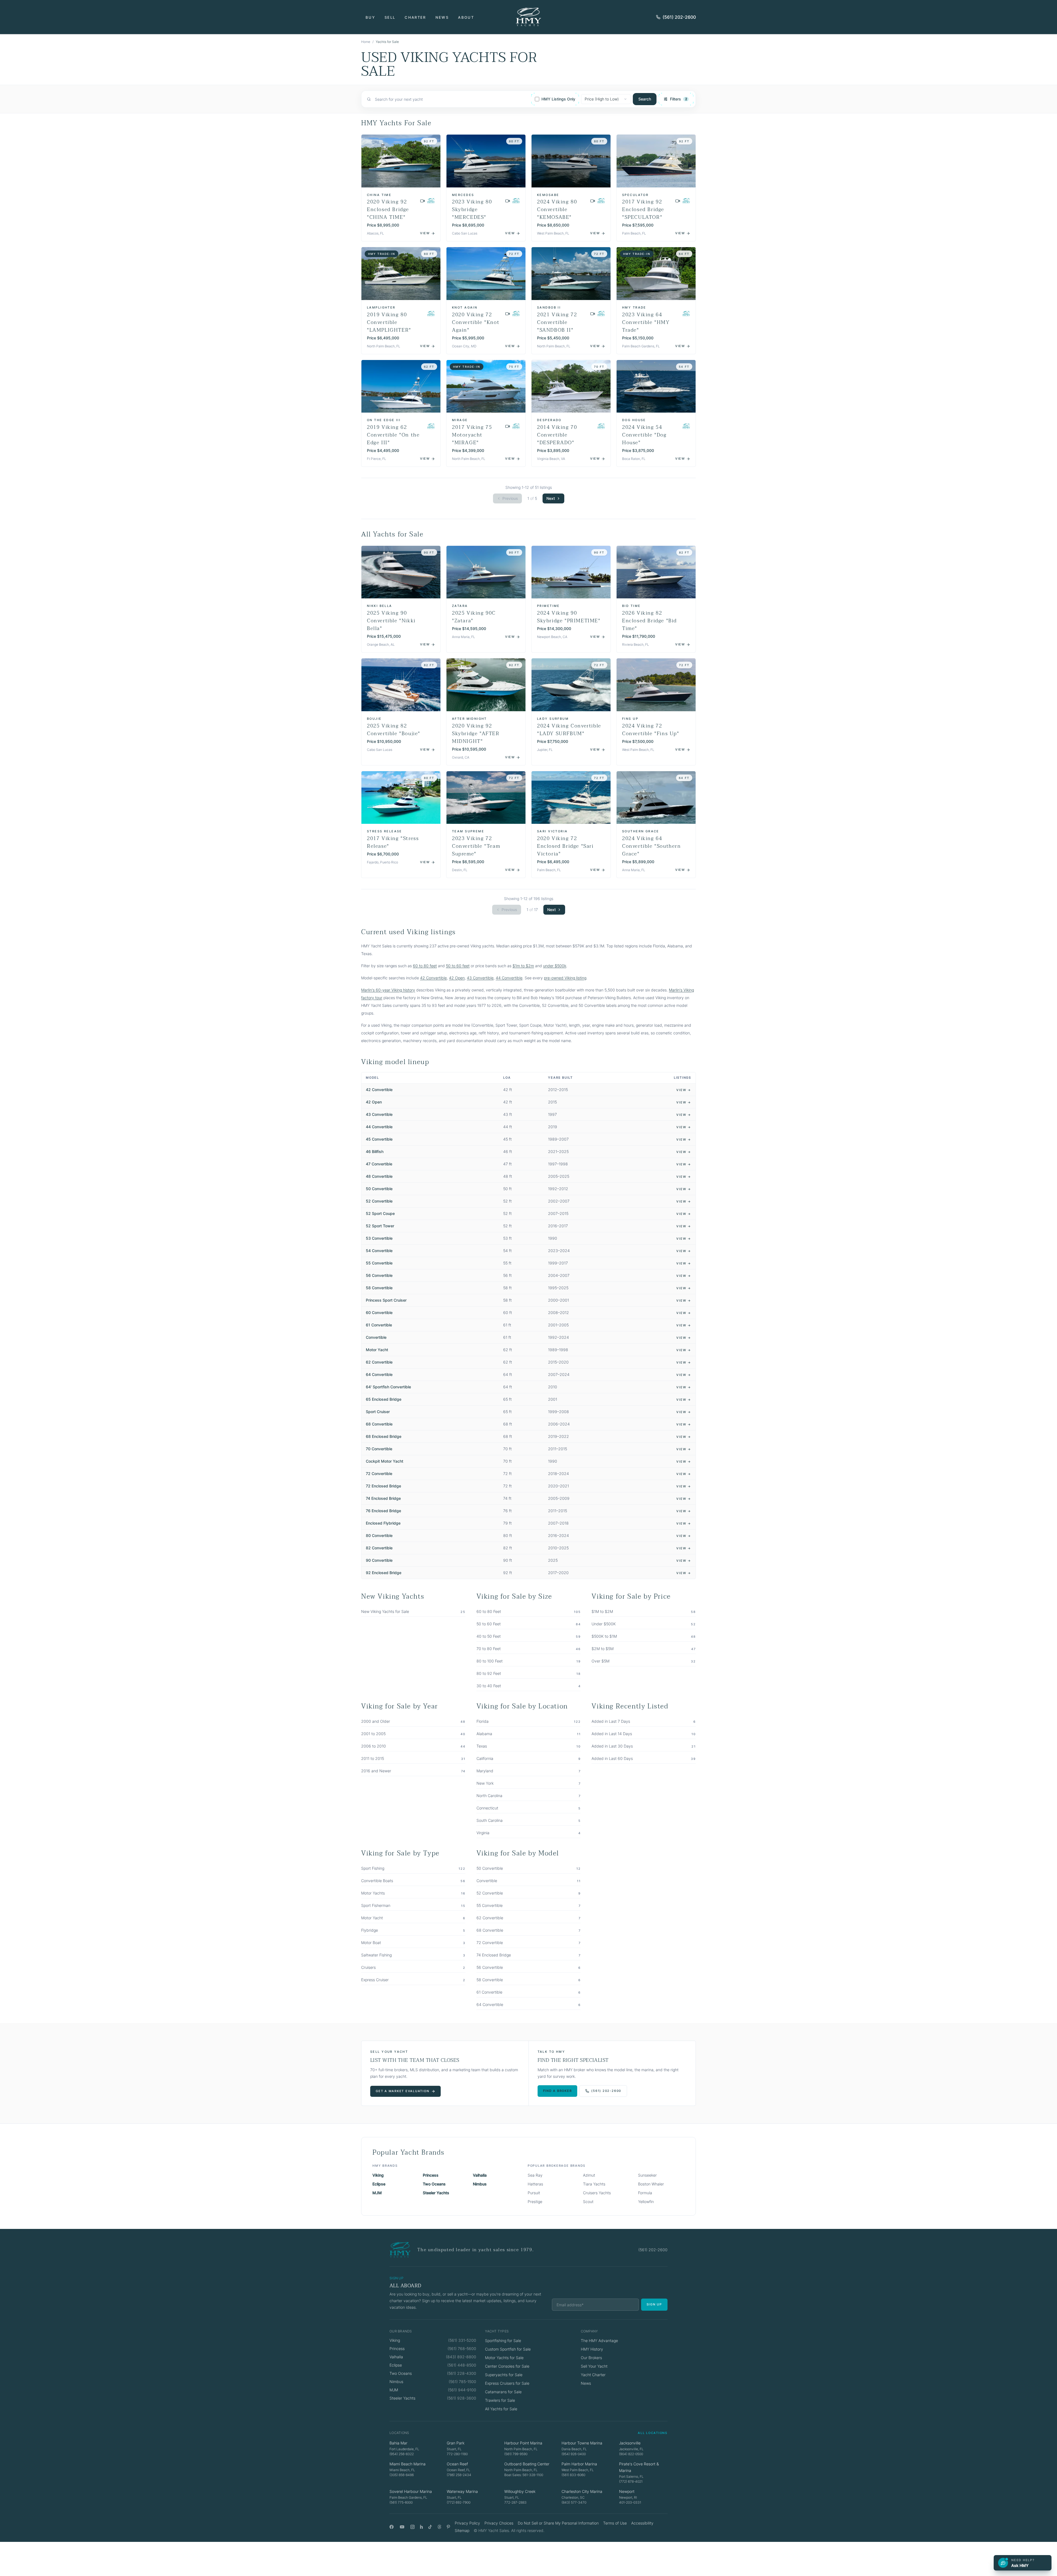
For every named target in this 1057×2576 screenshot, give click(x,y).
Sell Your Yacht (594, 2366)
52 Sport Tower (380, 1226)
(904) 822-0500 (631, 2454)
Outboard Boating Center (527, 2464)
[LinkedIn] (421, 2527)
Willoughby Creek (520, 2491)
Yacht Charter (593, 2375)
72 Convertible (379, 1474)
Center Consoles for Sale (507, 2366)
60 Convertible (379, 1312)
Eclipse (379, 2184)
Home (366, 42)
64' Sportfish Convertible (388, 1387)
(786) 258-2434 (459, 2475)
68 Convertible (379, 1424)
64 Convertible (379, 1374)
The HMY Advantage (599, 2341)
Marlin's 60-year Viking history (388, 990)
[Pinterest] (449, 2527)
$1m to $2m (523, 966)
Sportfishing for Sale (503, 2341)
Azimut (589, 2175)
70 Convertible (379, 1449)
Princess (431, 2175)
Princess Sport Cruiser (386, 1300)
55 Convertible (379, 1263)
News (442, 17)
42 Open (457, 978)
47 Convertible (379, 1164)
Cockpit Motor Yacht (385, 1461)
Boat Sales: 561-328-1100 (524, 2475)
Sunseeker (647, 2175)
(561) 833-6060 (573, 2475)
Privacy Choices (499, 2523)
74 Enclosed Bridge (383, 1498)
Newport (627, 2491)
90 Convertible (379, 1560)
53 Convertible (379, 1238)
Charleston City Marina (582, 2491)
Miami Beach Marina (408, 2464)
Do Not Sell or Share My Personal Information (558, 2523)
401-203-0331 (630, 2502)
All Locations (653, 2433)
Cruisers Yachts (597, 2193)
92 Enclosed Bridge (384, 1573)
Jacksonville (630, 2443)
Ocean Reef (457, 2464)
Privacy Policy (467, 2523)
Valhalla (480, 2175)
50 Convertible (379, 1189)
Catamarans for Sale (503, 2392)
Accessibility (642, 2523)
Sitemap (462, 2530)
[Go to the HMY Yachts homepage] (528, 17)
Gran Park (456, 2443)
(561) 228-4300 (462, 2373)
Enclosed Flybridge (383, 1523)
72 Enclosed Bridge (383, 1486)
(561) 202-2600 (679, 17)
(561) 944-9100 (462, 2390)
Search (645, 99)
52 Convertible (379, 1201)
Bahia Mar (398, 2443)
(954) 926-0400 (574, 2454)
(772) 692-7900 (459, 2502)
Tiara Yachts (594, 2184)
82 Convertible (379, 1548)
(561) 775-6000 (401, 2502)
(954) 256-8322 (402, 2454)
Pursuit (534, 2193)
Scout (588, 2202)
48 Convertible (379, 1176)
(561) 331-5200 (462, 2340)
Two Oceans (434, 2184)
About (466, 17)
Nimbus (480, 2184)
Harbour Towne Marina (582, 2443)
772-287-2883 (515, 2502)
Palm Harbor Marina (579, 2464)
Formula (645, 2193)
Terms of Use (615, 2523)
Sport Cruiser (378, 1412)
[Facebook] (392, 2527)
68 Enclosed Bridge (384, 1436)
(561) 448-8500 (462, 2365)
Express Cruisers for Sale (507, 2383)
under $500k (555, 966)
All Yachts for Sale (501, 2409)
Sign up (654, 2304)
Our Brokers (591, 2358)
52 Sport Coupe (380, 1213)
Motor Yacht (377, 1350)
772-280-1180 (457, 2454)
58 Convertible (379, 1288)
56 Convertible (379, 1275)
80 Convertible (379, 1535)
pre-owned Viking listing (565, 978)
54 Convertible (379, 1251)
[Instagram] (412, 2527)
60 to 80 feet (425, 966)
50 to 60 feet (458, 966)
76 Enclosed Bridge (383, 1511)
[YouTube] (402, 2527)
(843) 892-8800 (461, 2357)
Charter (415, 17)
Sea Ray (535, 2175)
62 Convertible (379, 1362)
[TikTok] (430, 2527)
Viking (378, 2175)
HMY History (592, 2349)
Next (551, 498)
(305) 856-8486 (402, 2475)
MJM (377, 2193)
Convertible (376, 1337)
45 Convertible (379, 1139)
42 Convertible (433, 978)
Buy (370, 17)
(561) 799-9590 (516, 2454)
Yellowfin (646, 2202)
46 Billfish (375, 1151)
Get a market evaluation (402, 2091)
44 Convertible (509, 978)
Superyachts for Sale (504, 2375)
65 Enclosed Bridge (384, 1399)
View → (684, 1090)
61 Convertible (379, 1325)
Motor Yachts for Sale (504, 2358)
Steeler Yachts (436, 2193)
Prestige (535, 2202)
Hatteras (535, 2184)
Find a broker (558, 2091)
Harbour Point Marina (523, 2443)
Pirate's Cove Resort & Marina (639, 2467)
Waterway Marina (462, 2491)
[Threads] (439, 2527)
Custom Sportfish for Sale (508, 2349)
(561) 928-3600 (462, 2398)
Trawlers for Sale (500, 2400)
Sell (390, 17)
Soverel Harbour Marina (411, 2491)
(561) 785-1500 (462, 2382)
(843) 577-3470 (574, 2502)
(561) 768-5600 (462, 2349)
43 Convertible (480, 978)
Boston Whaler (651, 2184)
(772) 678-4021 (631, 2481)
